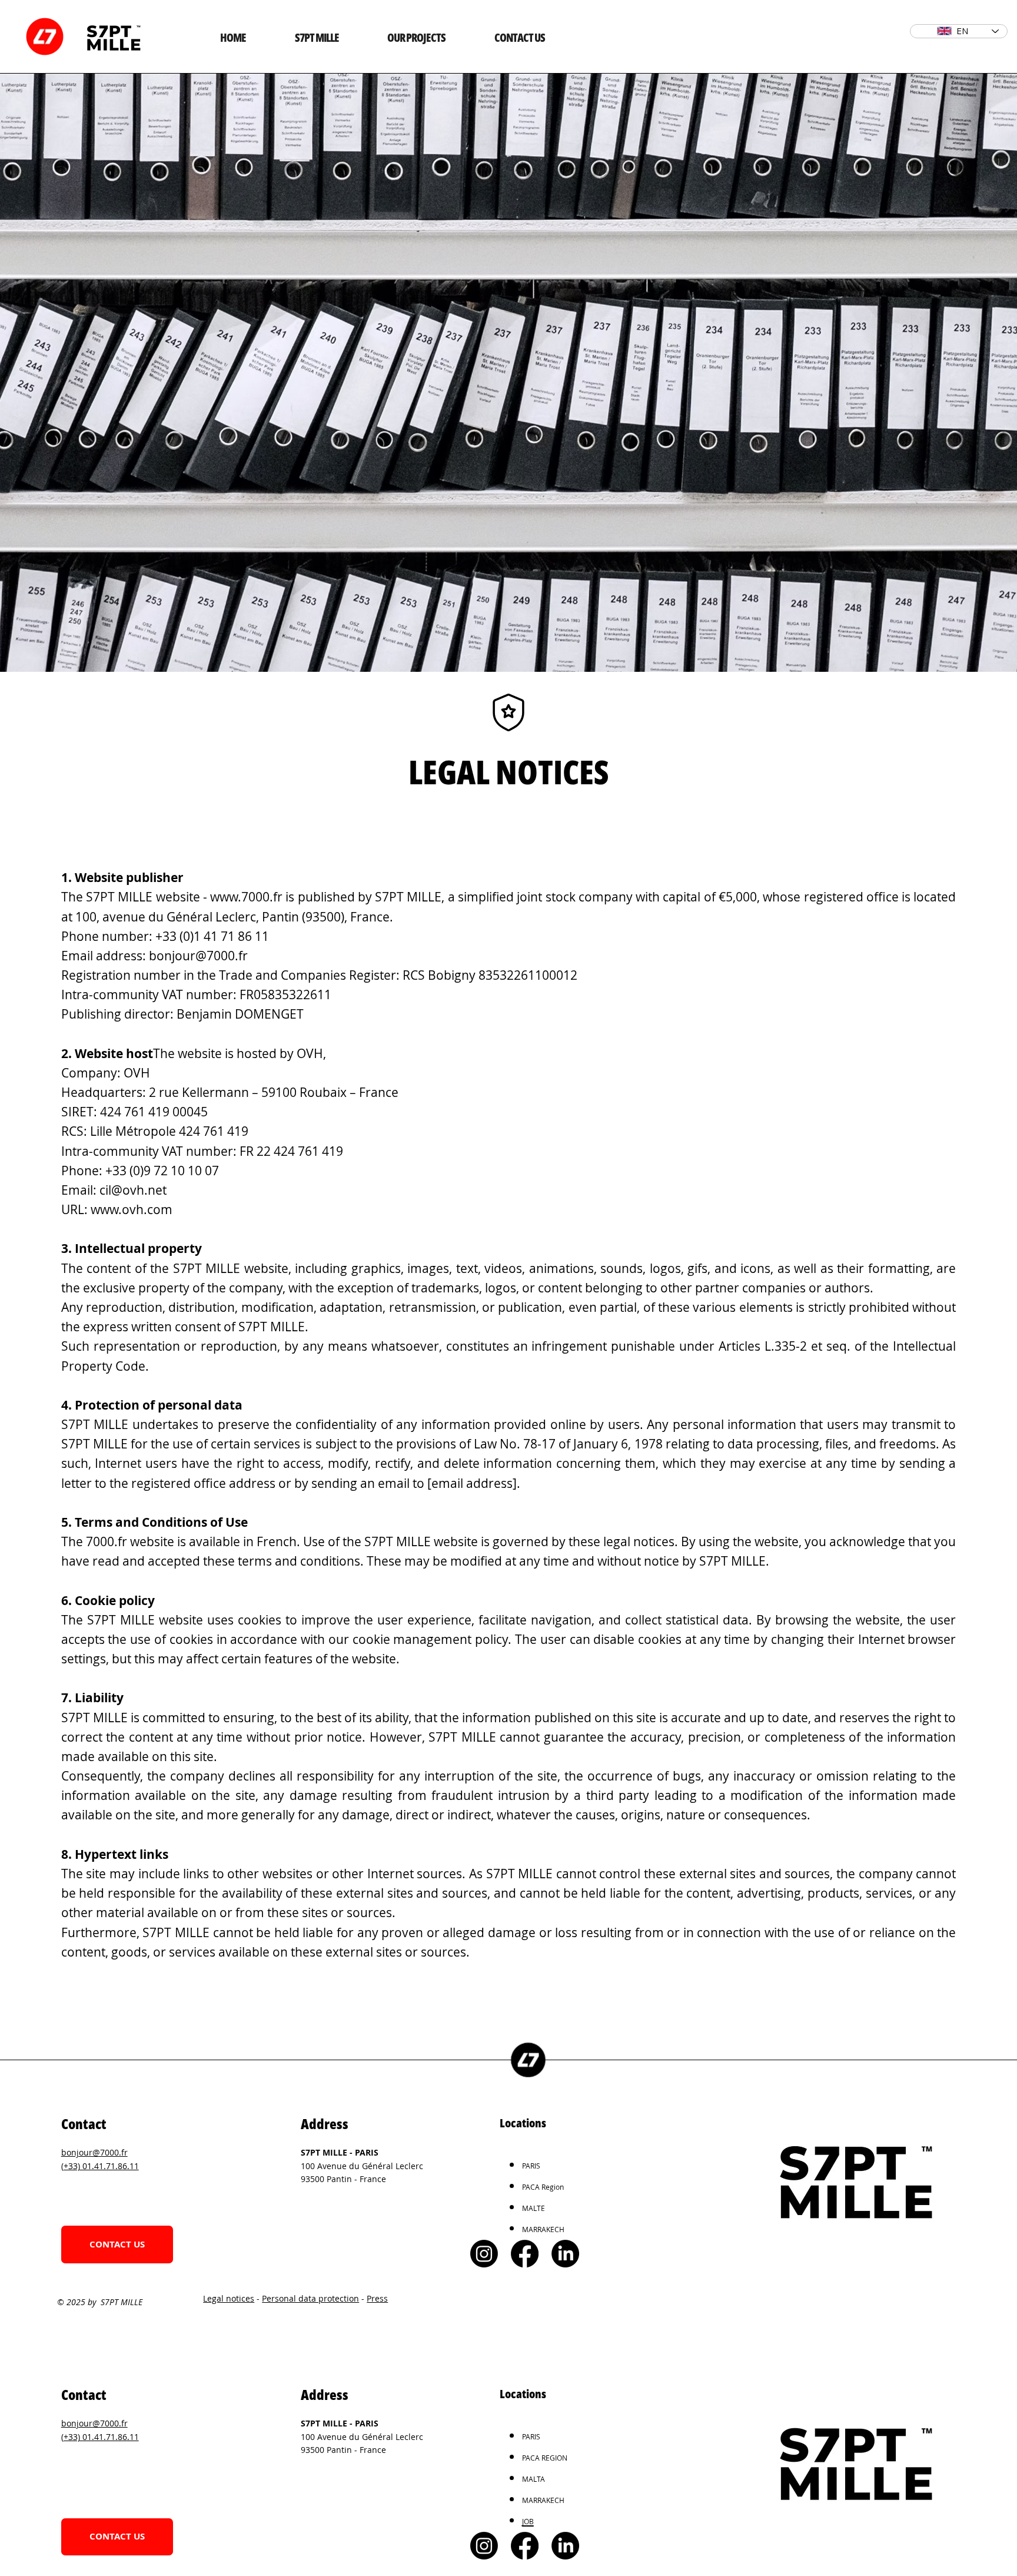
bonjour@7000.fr (198, 956)
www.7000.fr (246, 897)
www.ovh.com (132, 1209)
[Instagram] (484, 2254)
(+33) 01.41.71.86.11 (100, 2166)
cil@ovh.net (133, 1190)
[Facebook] (525, 2254)
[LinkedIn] (565, 2254)
